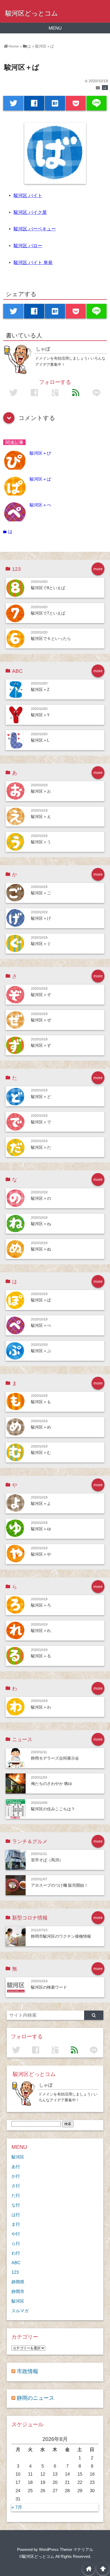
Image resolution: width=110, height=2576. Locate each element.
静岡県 (18, 2282)
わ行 (16, 2253)
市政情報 (27, 2371)
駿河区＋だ (41, 1147)
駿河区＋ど (41, 1097)
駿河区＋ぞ (41, 995)
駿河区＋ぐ (41, 944)
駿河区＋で (41, 1122)
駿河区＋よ (41, 1503)
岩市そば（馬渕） (47, 1860)
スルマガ (20, 2311)
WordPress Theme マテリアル (66, 2549)
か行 (16, 2176)
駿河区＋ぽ (41, 1300)
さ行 (16, 2186)
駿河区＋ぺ (40, 505)
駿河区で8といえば (48, 588)
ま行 (16, 2224)
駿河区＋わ (41, 1707)
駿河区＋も (41, 1402)
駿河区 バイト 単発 (33, 263)
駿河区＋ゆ (41, 1529)
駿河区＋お (41, 791)
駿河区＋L (40, 740)
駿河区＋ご (41, 893)
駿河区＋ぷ (41, 1351)
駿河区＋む (41, 1452)
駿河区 (18, 2157)
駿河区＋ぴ (40, 453)
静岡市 (18, 2291)
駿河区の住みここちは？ (53, 1809)
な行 (16, 2205)
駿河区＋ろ (41, 1605)
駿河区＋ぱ (40, 479)
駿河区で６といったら (51, 638)
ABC (16, 2263)
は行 (16, 2215)
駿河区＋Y (40, 715)
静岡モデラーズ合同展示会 (55, 1758)
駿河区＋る (41, 1656)
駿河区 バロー (28, 246)
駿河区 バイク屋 (30, 212)
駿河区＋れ (41, 1631)
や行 (16, 2234)
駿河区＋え (41, 817)
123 (15, 2272)
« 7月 (17, 2507)
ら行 (16, 2243)
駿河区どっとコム (32, 13)
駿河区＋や (41, 1554)
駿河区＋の (41, 1198)
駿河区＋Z (40, 689)
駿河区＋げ (41, 918)
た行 (16, 2195)
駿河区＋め (41, 1427)
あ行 (16, 2166)
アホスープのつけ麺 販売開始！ (60, 1885)
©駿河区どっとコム (37, 2556)
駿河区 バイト (28, 196)
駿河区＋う (41, 842)
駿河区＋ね (41, 1224)
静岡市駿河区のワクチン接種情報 (61, 1936)
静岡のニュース (36, 2398)
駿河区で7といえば (48, 613)
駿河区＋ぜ (41, 1020)
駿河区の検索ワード (49, 1987)
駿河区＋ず (41, 1045)
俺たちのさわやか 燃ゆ (52, 1783)
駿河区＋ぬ (41, 1249)
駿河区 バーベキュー (35, 229)
